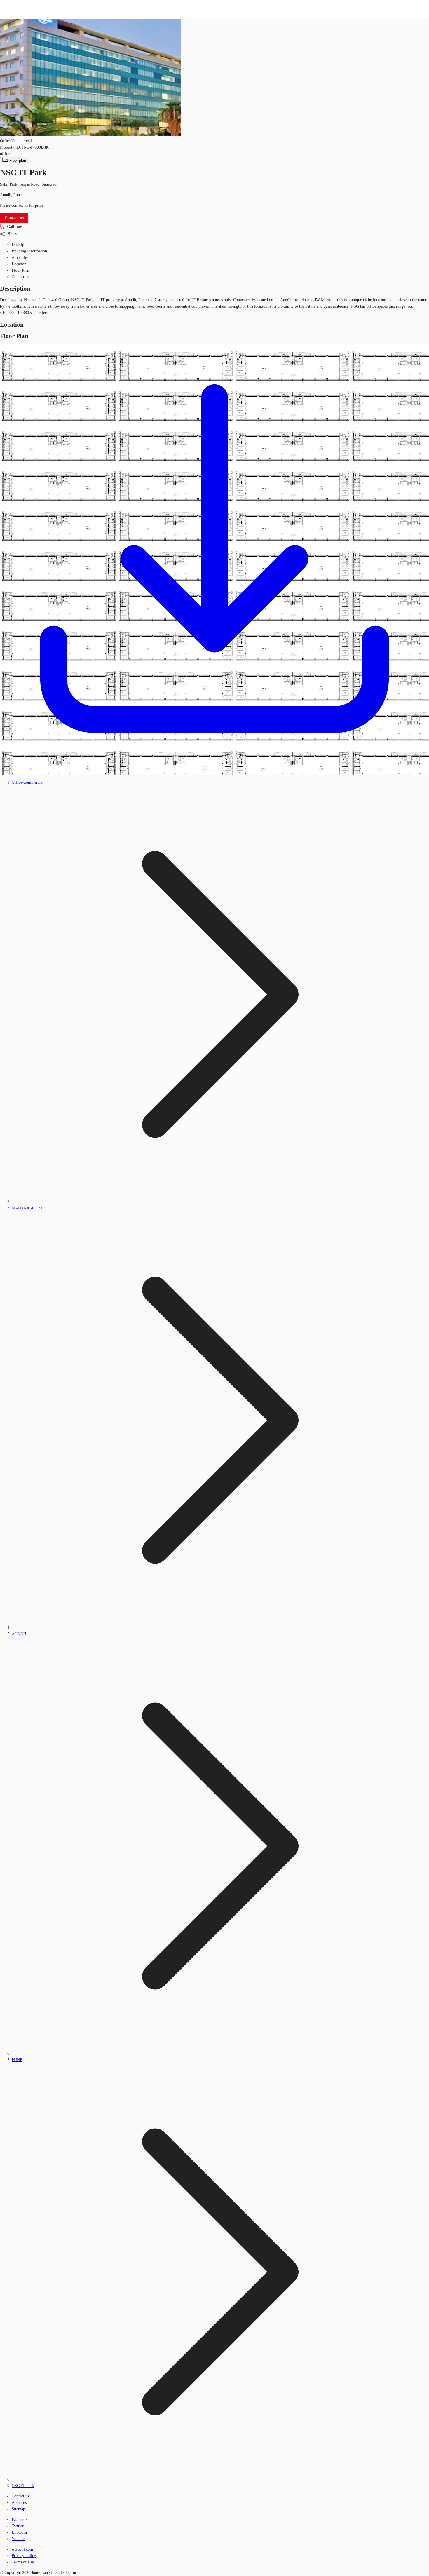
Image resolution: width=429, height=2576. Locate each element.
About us (19, 2503)
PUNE (17, 2060)
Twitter (18, 2526)
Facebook (20, 2520)
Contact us (20, 2496)
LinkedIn (19, 2532)
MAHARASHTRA (27, 1208)
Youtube (19, 2539)
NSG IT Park (23, 2486)
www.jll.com (22, 2549)
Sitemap (18, 2509)
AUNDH (19, 1634)
